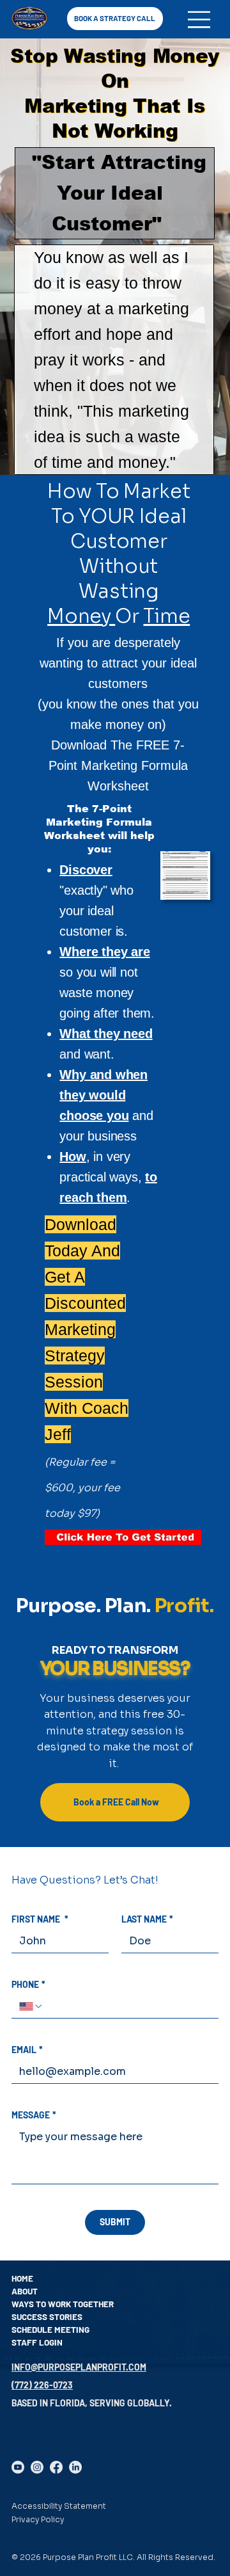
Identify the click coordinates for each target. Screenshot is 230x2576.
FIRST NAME (40, 1919)
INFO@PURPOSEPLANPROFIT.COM (79, 2367)
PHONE (28, 1984)
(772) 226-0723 (42, 2385)
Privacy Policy (38, 2519)
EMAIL (27, 2050)
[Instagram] (37, 2467)
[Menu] (199, 20)
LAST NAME (147, 1919)
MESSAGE (34, 2115)
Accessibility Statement (59, 2506)
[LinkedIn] (75, 2467)
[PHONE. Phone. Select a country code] (31, 2006)
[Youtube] (18, 2467)
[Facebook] (56, 2467)
